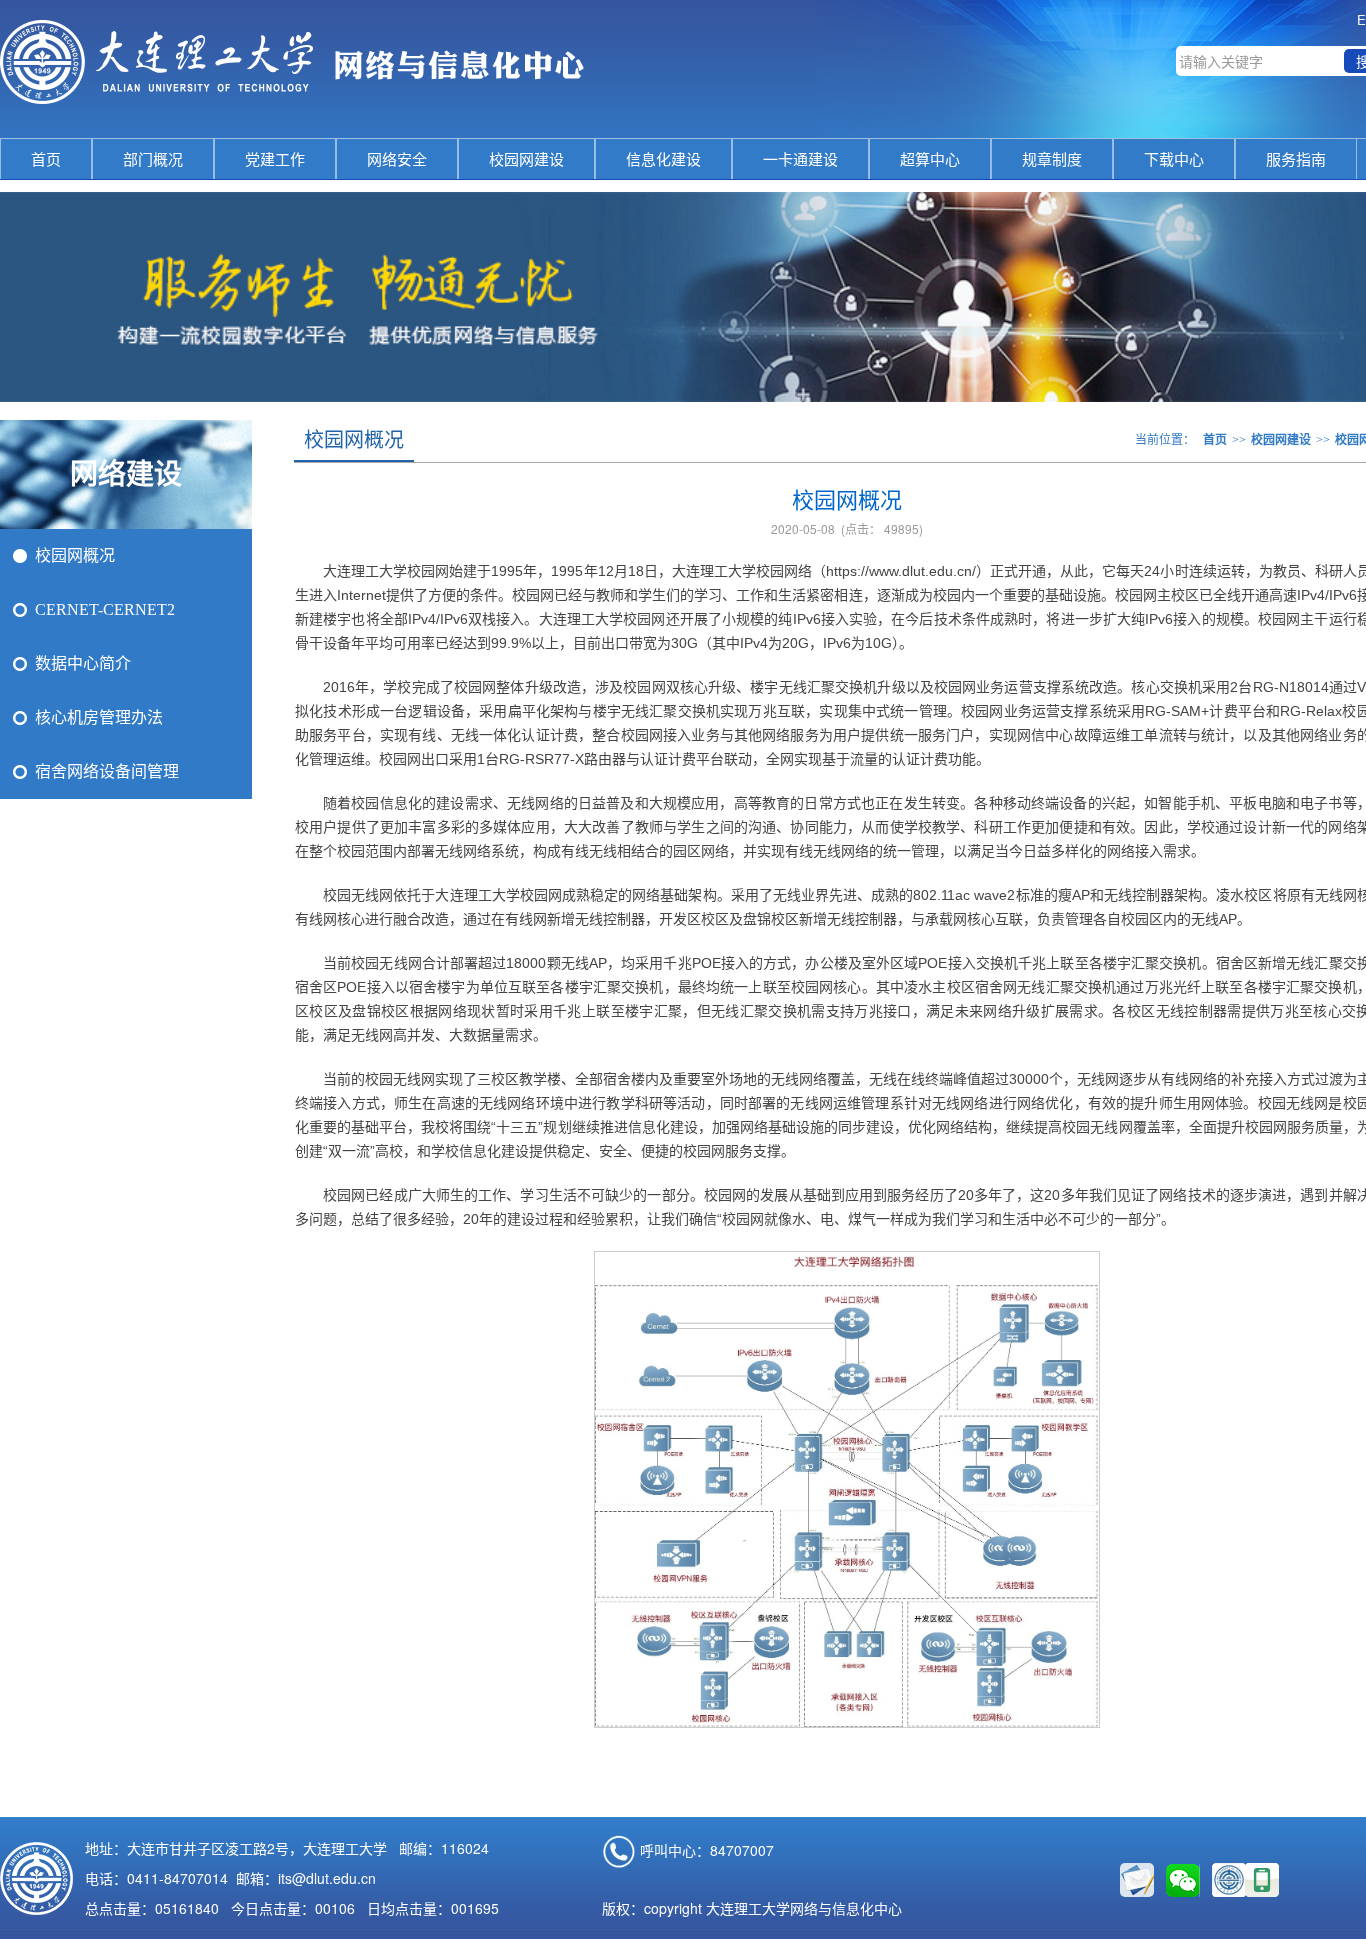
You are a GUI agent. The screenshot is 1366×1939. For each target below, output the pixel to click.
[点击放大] (1262, 1880)
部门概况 (153, 159)
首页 (46, 159)
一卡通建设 (800, 159)
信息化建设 (663, 159)
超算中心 (930, 159)
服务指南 (1296, 159)
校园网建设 (526, 159)
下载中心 (1174, 159)
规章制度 (1052, 159)
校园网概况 (75, 555)
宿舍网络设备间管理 (107, 771)
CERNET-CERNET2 (105, 609)
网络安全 (397, 159)
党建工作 (275, 159)
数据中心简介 (83, 663)
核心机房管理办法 (99, 717)
